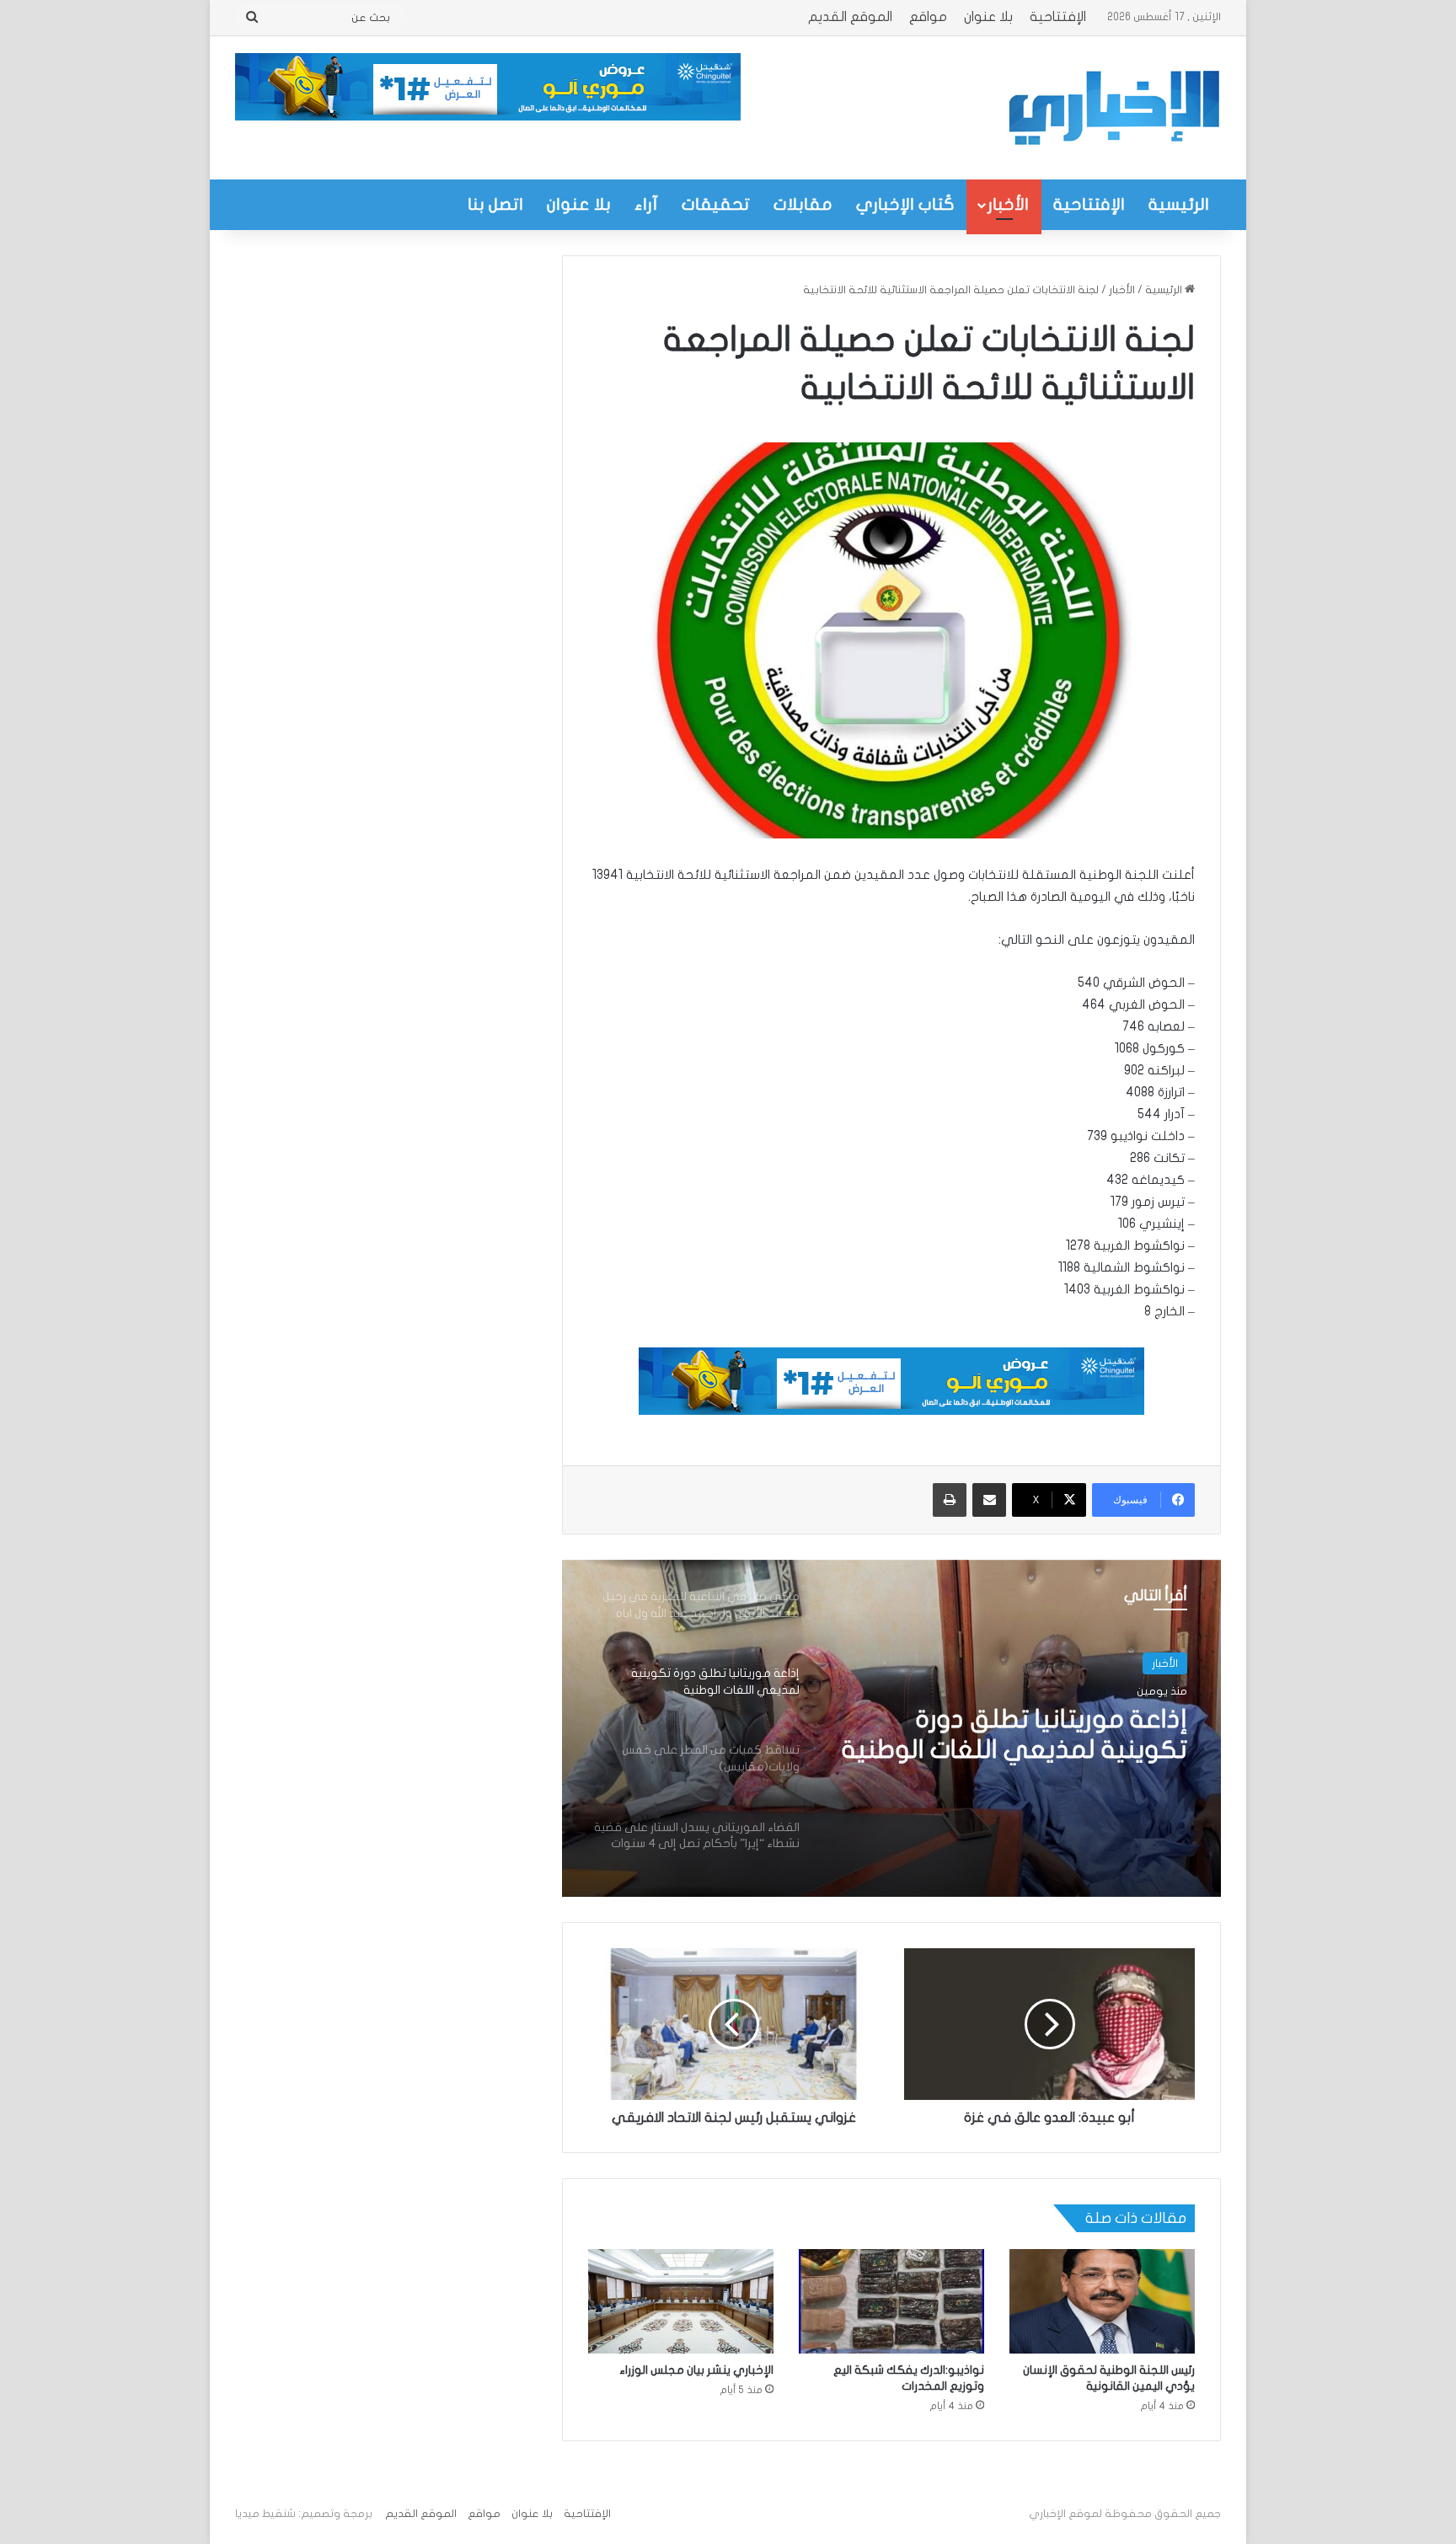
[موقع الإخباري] (1113, 108)
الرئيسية (1179, 204)
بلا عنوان (988, 17)
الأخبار (1008, 204)
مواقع (928, 17)
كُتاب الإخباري (905, 204)
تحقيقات (716, 204)
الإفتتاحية (1058, 17)
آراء (646, 204)
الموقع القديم (850, 17)
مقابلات (803, 204)
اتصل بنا (495, 204)
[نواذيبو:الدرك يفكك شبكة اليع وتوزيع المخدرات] (891, 2301)
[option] (891, 1728)
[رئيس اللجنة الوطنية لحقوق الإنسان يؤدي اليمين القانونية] (1102, 2301)
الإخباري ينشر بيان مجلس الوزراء (696, 2370)
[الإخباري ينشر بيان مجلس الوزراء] (681, 2301)
